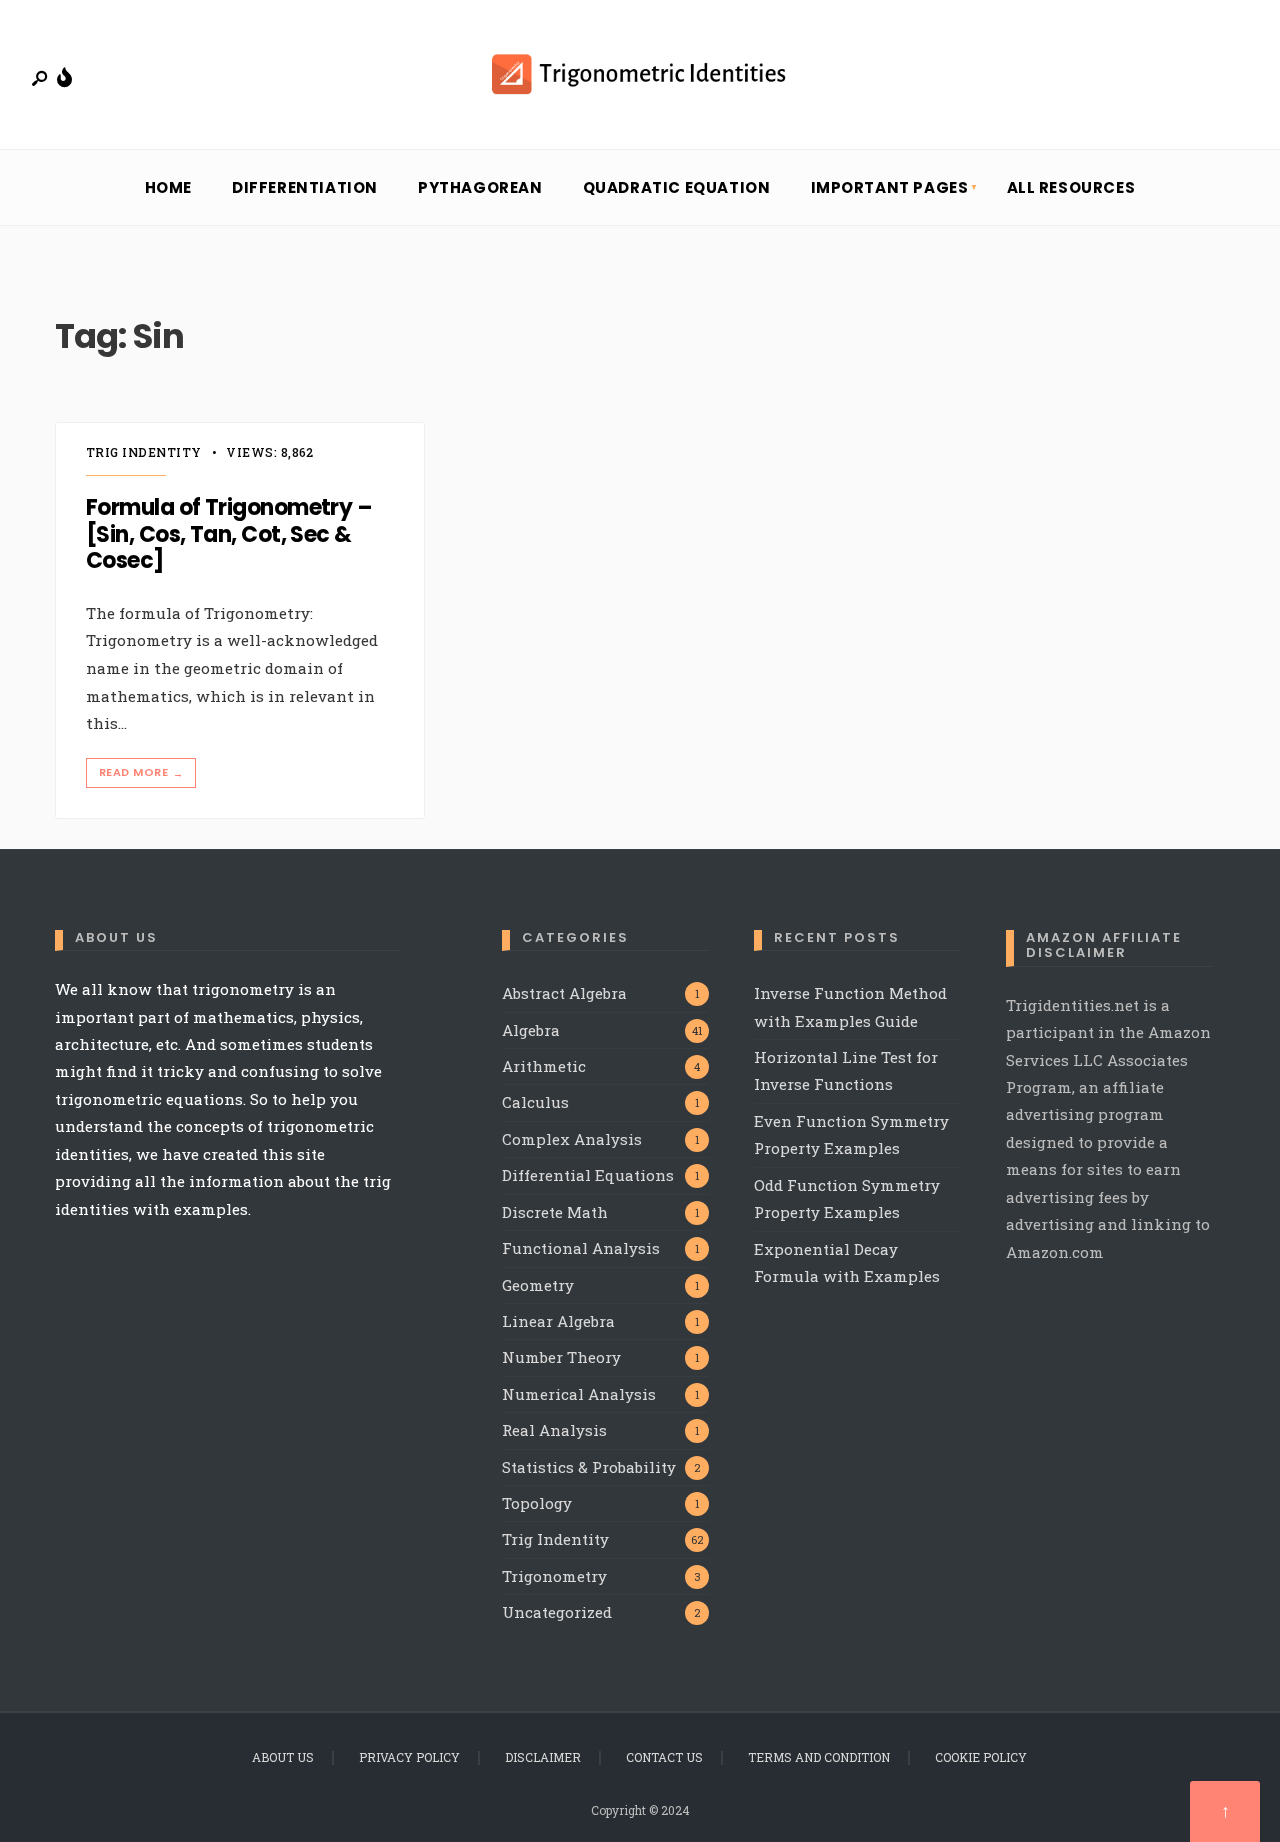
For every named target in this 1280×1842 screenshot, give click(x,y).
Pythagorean (480, 187)
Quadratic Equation (677, 187)
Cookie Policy (981, 1757)
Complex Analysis (572, 1139)
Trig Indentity (144, 452)
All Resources (1071, 187)
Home (168, 187)
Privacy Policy (409, 1757)
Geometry (538, 1285)
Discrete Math (555, 1212)
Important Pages (890, 187)
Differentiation (305, 187)
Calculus (535, 1102)
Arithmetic (544, 1066)
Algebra (531, 1030)
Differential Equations (588, 1175)
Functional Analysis (581, 1248)
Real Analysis (554, 1430)
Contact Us (664, 1757)
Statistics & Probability (589, 1467)
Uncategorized (557, 1612)
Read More (141, 772)
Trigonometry (554, 1576)
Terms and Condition (819, 1757)
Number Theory (561, 1357)
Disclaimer (543, 1757)
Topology (537, 1503)
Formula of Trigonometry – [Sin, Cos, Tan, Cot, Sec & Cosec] (229, 534)
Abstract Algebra (564, 993)
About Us (283, 1757)
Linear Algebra (558, 1321)
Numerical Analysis (579, 1394)
